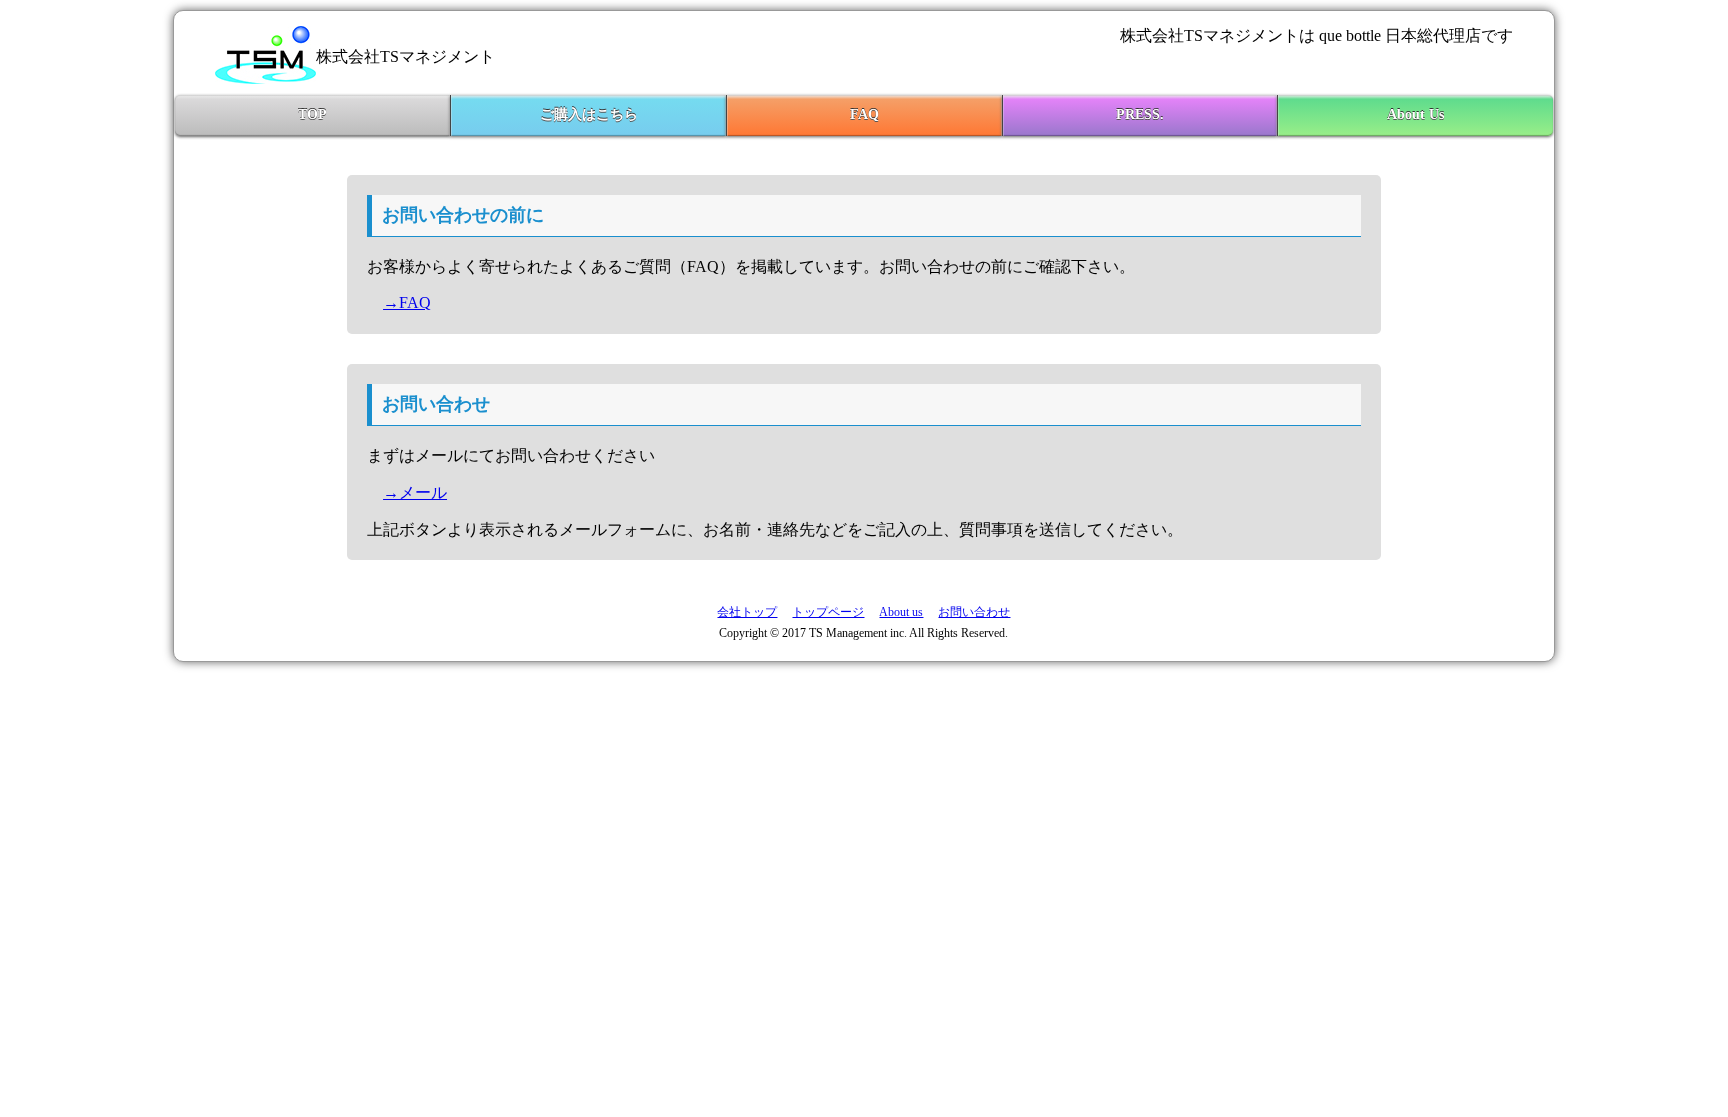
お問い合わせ (974, 612)
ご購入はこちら (589, 114)
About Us (1415, 114)
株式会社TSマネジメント (405, 56)
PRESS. (1140, 114)
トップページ (828, 612)
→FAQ (407, 302)
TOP (312, 114)
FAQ (864, 114)
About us (901, 612)
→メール (415, 492)
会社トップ (747, 612)
